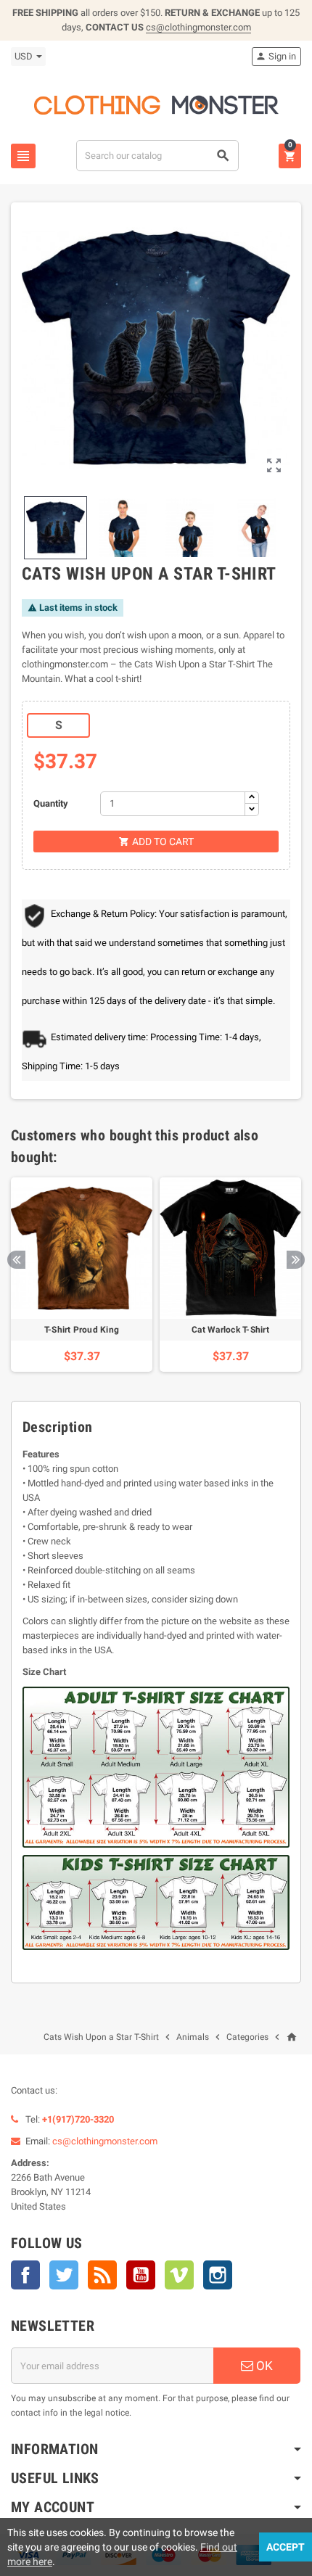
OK (263, 2366)
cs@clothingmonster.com (198, 27)
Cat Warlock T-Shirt (230, 1330)
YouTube (141, 2275)
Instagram (218, 2275)
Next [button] (296, 1260)
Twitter (64, 2275)
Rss (102, 2275)
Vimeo (179, 2275)
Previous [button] (16, 1260)
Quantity (51, 803)
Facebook (25, 2275)
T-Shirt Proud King (82, 1330)
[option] (82, 1275)
